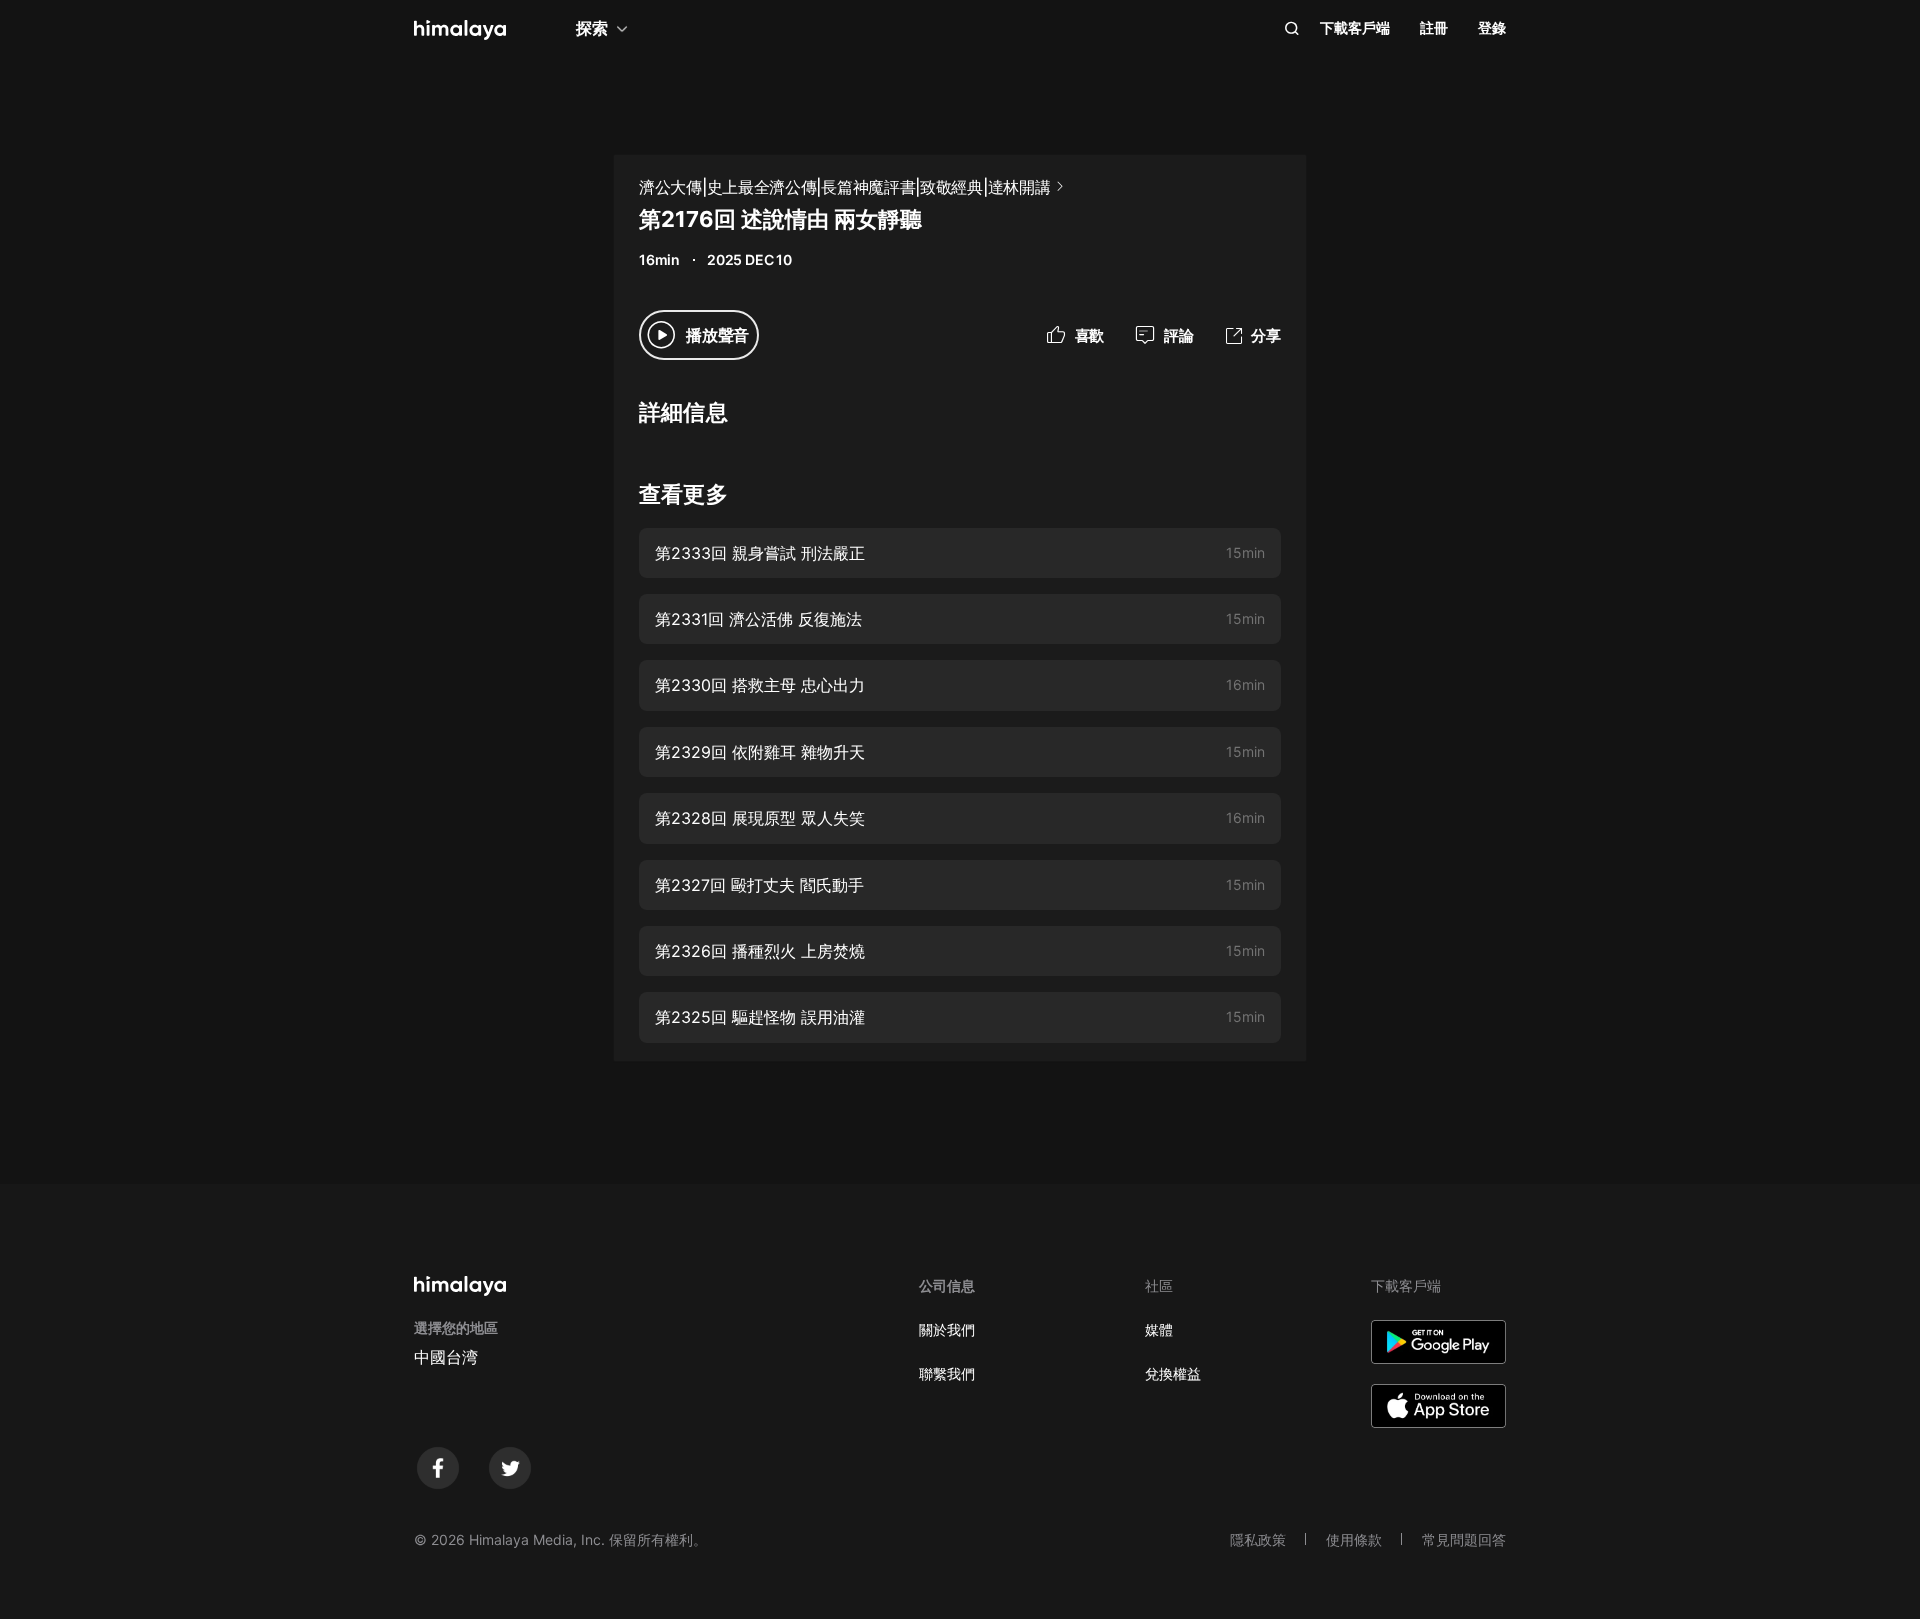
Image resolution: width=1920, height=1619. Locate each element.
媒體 (1159, 1329)
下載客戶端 (1355, 27)
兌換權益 (1173, 1373)
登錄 (1492, 27)
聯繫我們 (947, 1373)
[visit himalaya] (460, 30)
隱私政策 (1258, 1539)
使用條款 (1354, 1539)
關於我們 (947, 1329)
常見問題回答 (1464, 1539)
